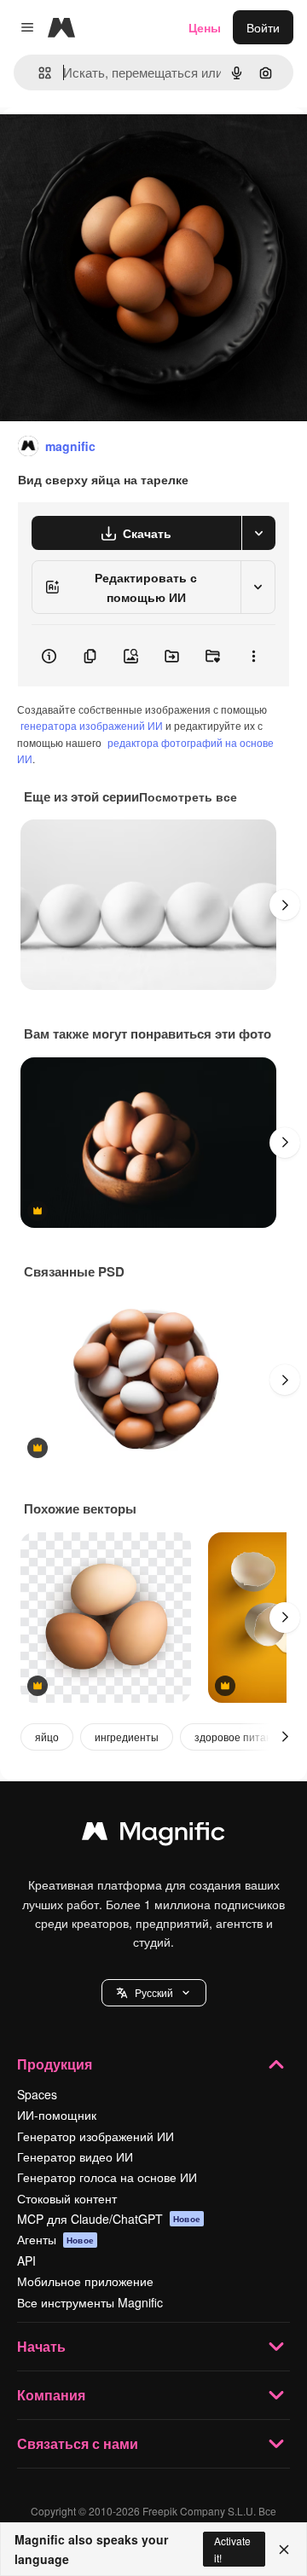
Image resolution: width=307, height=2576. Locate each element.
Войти (263, 27)
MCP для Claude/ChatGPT (109, 2219)
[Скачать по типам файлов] (258, 533)
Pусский (154, 1992)
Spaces (37, 2094)
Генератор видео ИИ (75, 2156)
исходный (114, 146)
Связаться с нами (78, 2443)
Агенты (55, 2239)
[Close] (284, 2550)
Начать (41, 2346)
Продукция (55, 2064)
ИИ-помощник (57, 2115)
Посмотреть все (188, 796)
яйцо (47, 1737)
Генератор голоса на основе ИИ (107, 2177)
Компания (51, 2395)
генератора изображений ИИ (92, 725)
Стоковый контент (67, 2198)
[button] (154, 1993)
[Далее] (285, 905)
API (26, 2261)
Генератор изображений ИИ (96, 2136)
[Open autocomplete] (38, 73)
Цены (205, 27)
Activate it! (232, 2549)
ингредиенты (127, 1737)
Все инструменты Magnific (90, 2302)
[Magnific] (153, 1835)
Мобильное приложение (85, 2281)
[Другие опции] (253, 656)
